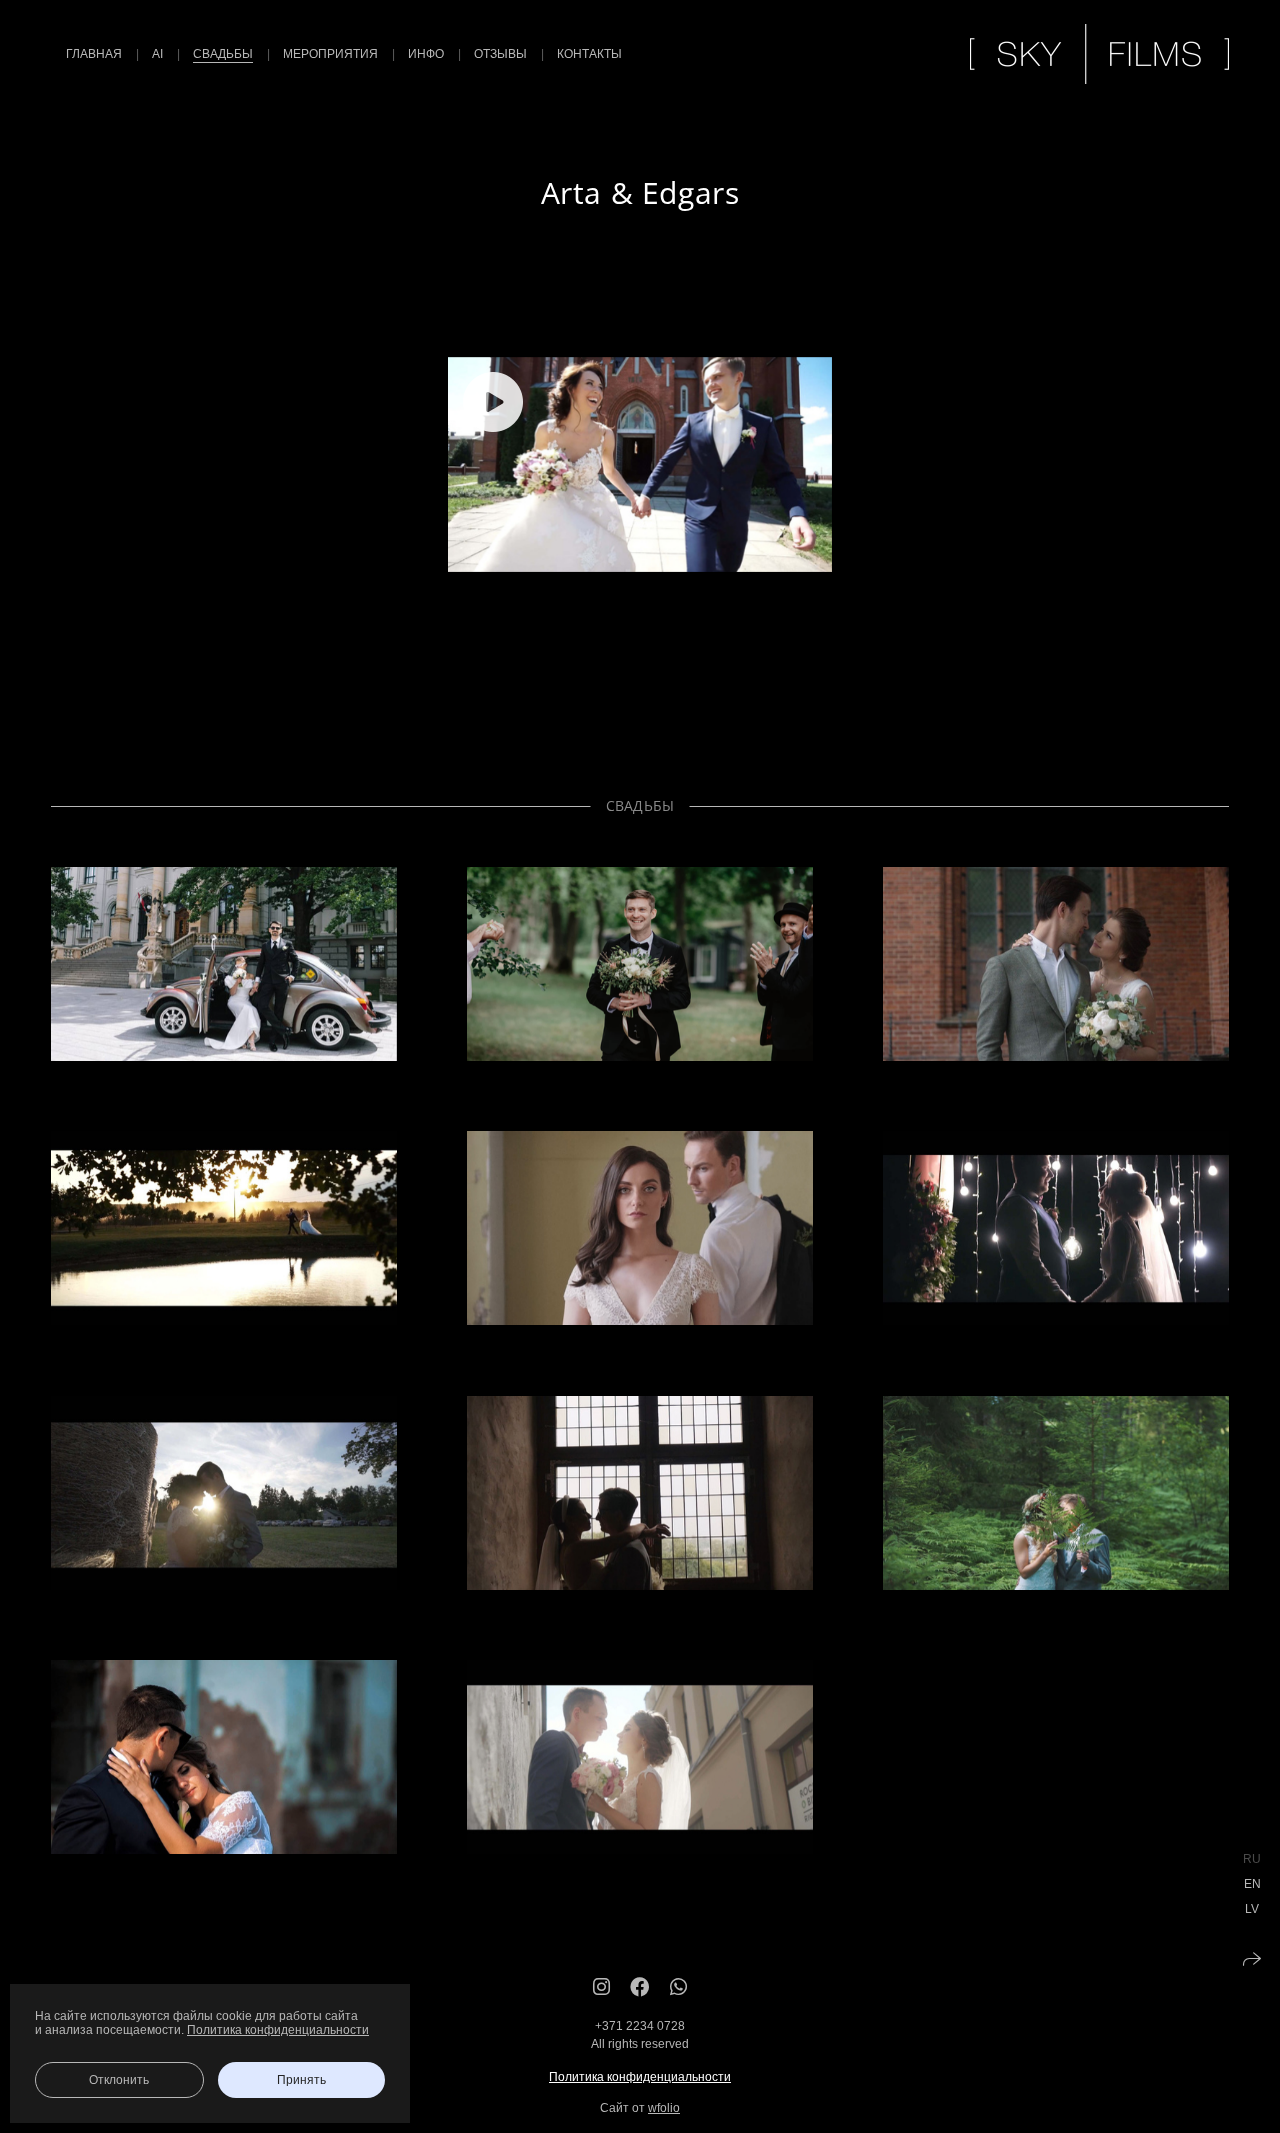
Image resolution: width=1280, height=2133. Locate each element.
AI (157, 54)
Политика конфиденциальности (640, 2077)
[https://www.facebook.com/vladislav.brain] (640, 1987)
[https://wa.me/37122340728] (678, 1987)
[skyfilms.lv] (1099, 54)
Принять (301, 2080)
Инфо (426, 54)
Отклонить (119, 2080)
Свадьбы (223, 54)
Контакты (589, 54)
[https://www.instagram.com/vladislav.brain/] (601, 1987)
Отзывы (500, 54)
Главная (94, 54)
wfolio (664, 2108)
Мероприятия (330, 54)
